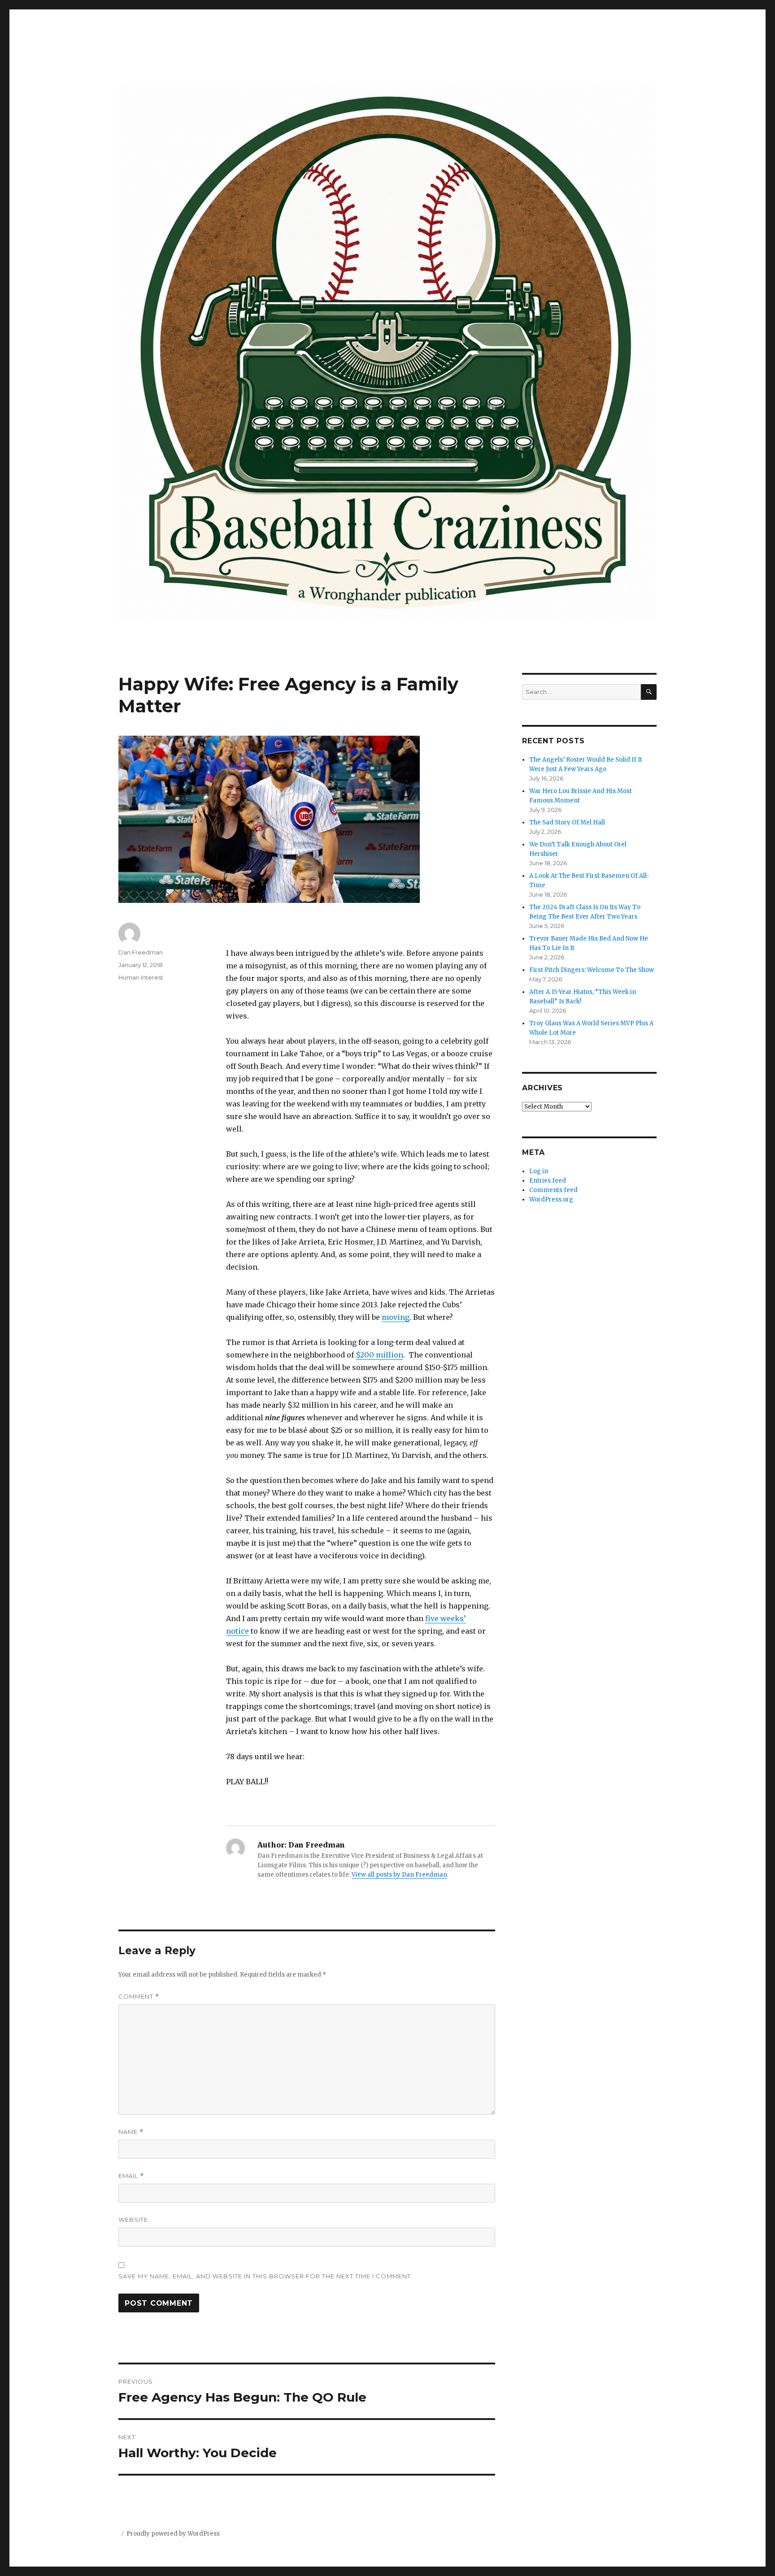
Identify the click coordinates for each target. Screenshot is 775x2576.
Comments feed (553, 1190)
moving (396, 1317)
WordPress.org (551, 1199)
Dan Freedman (141, 952)
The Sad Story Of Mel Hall (567, 822)
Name (131, 2132)
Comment (139, 1997)
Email (131, 2176)
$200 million (379, 1355)
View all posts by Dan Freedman (399, 1875)
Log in (539, 1171)
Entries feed (548, 1181)
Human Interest (141, 977)
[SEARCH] (649, 692)
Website (133, 2220)
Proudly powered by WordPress (173, 2534)
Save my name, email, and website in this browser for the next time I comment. (266, 2276)
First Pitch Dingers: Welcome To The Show (592, 970)
